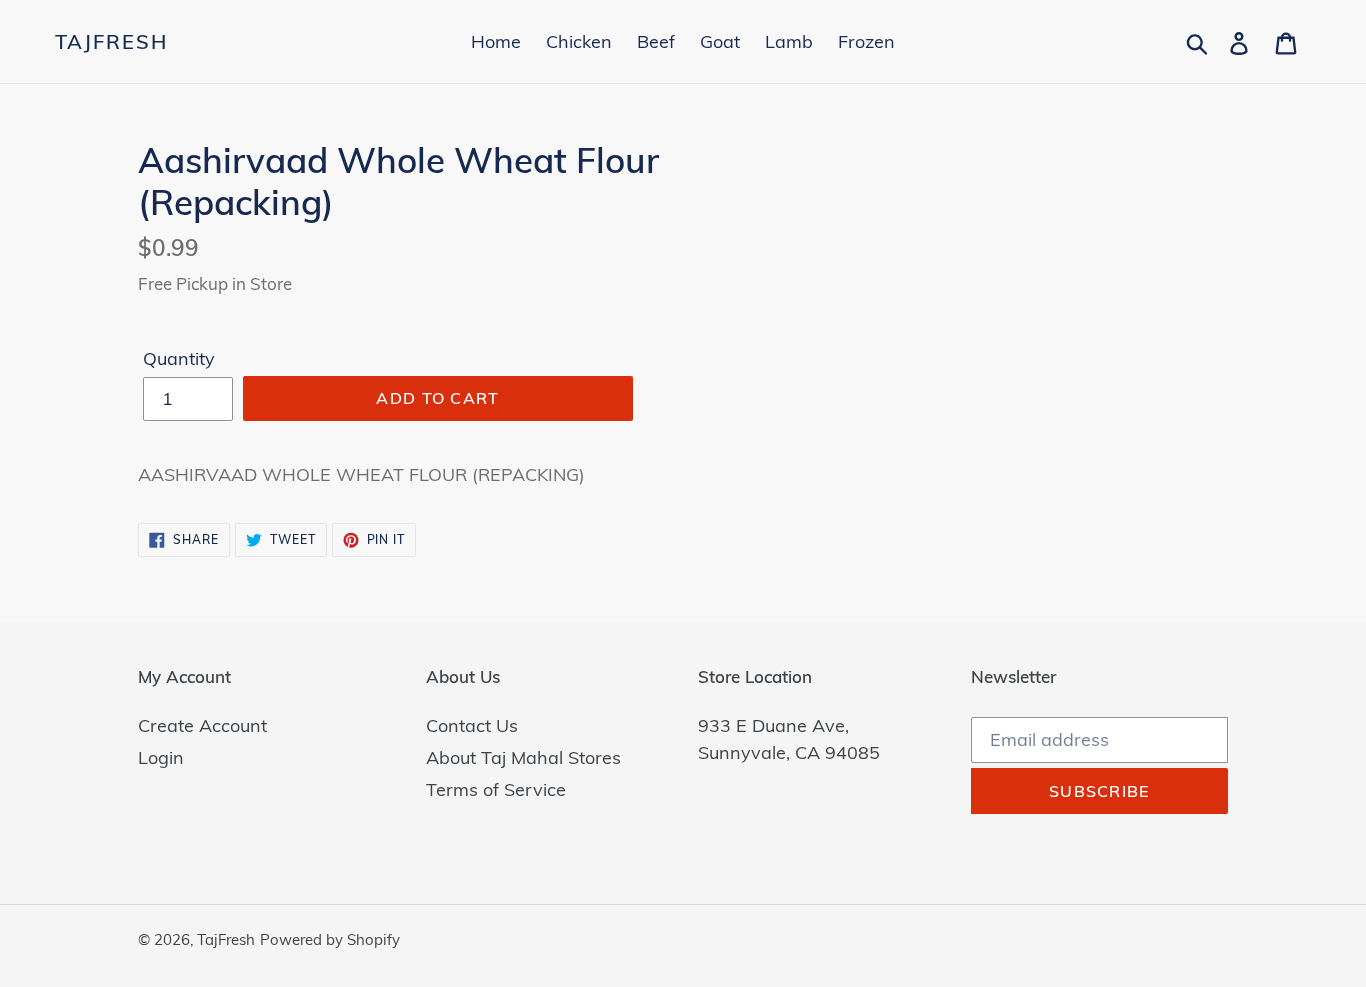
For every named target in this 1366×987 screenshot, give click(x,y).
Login (161, 757)
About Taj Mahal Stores (523, 757)
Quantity (179, 358)
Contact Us (472, 725)
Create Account (202, 725)
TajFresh (111, 42)
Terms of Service (496, 789)
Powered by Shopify (330, 939)
